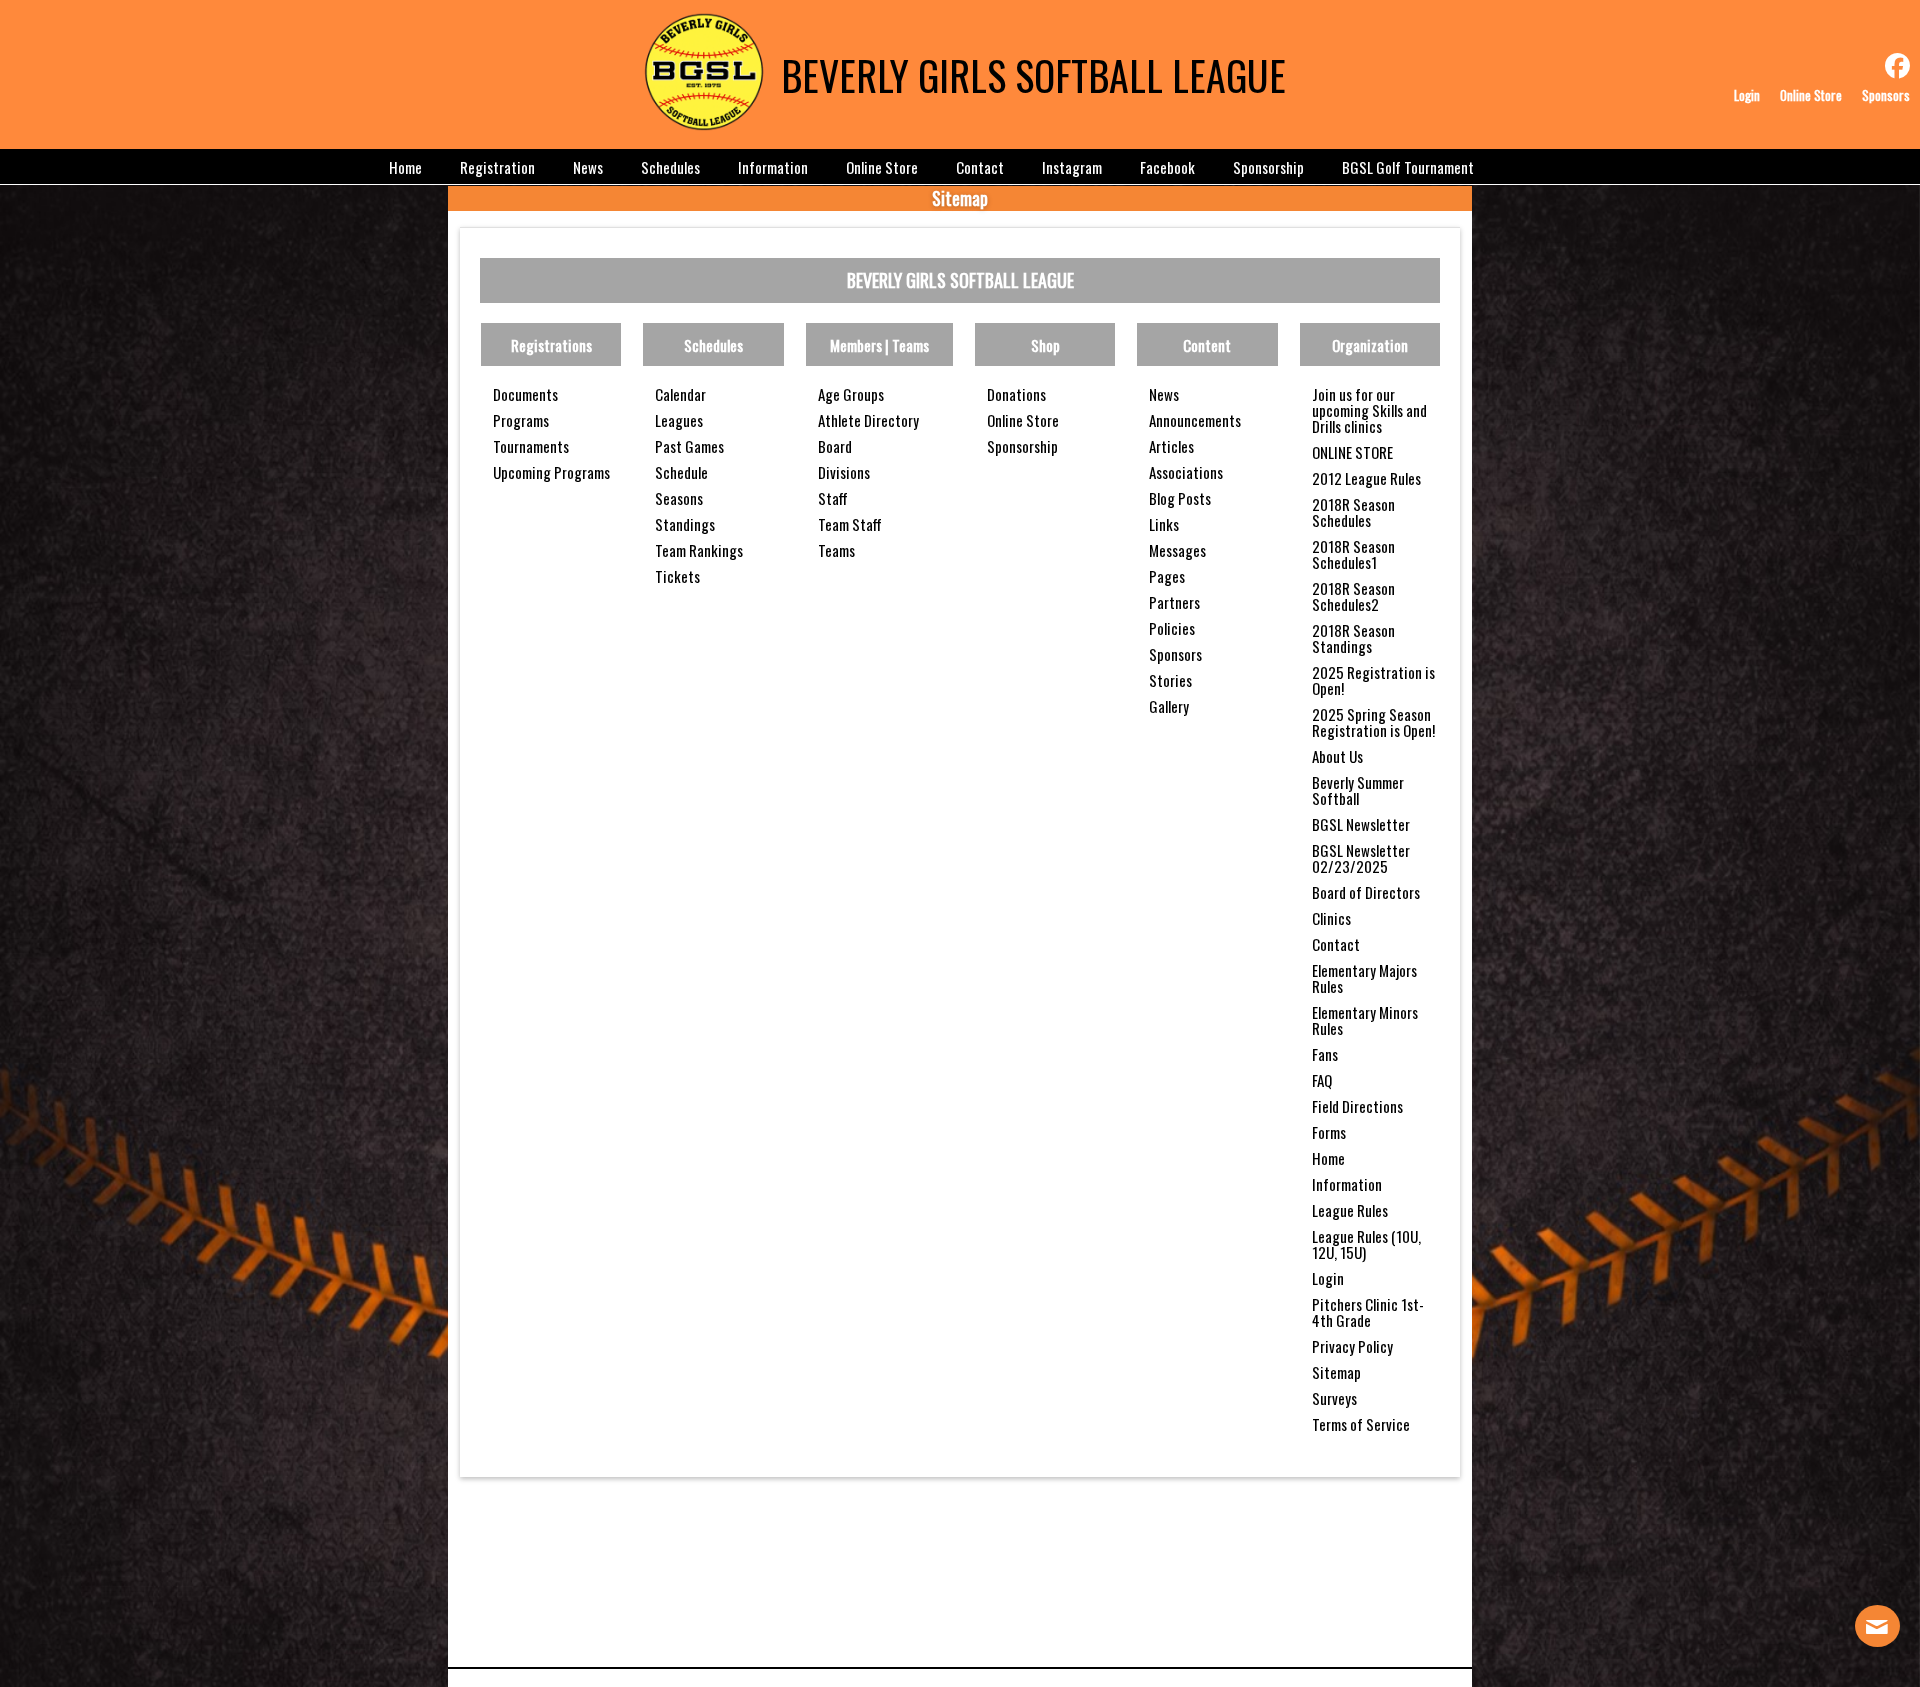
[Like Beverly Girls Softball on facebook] (1897, 66)
